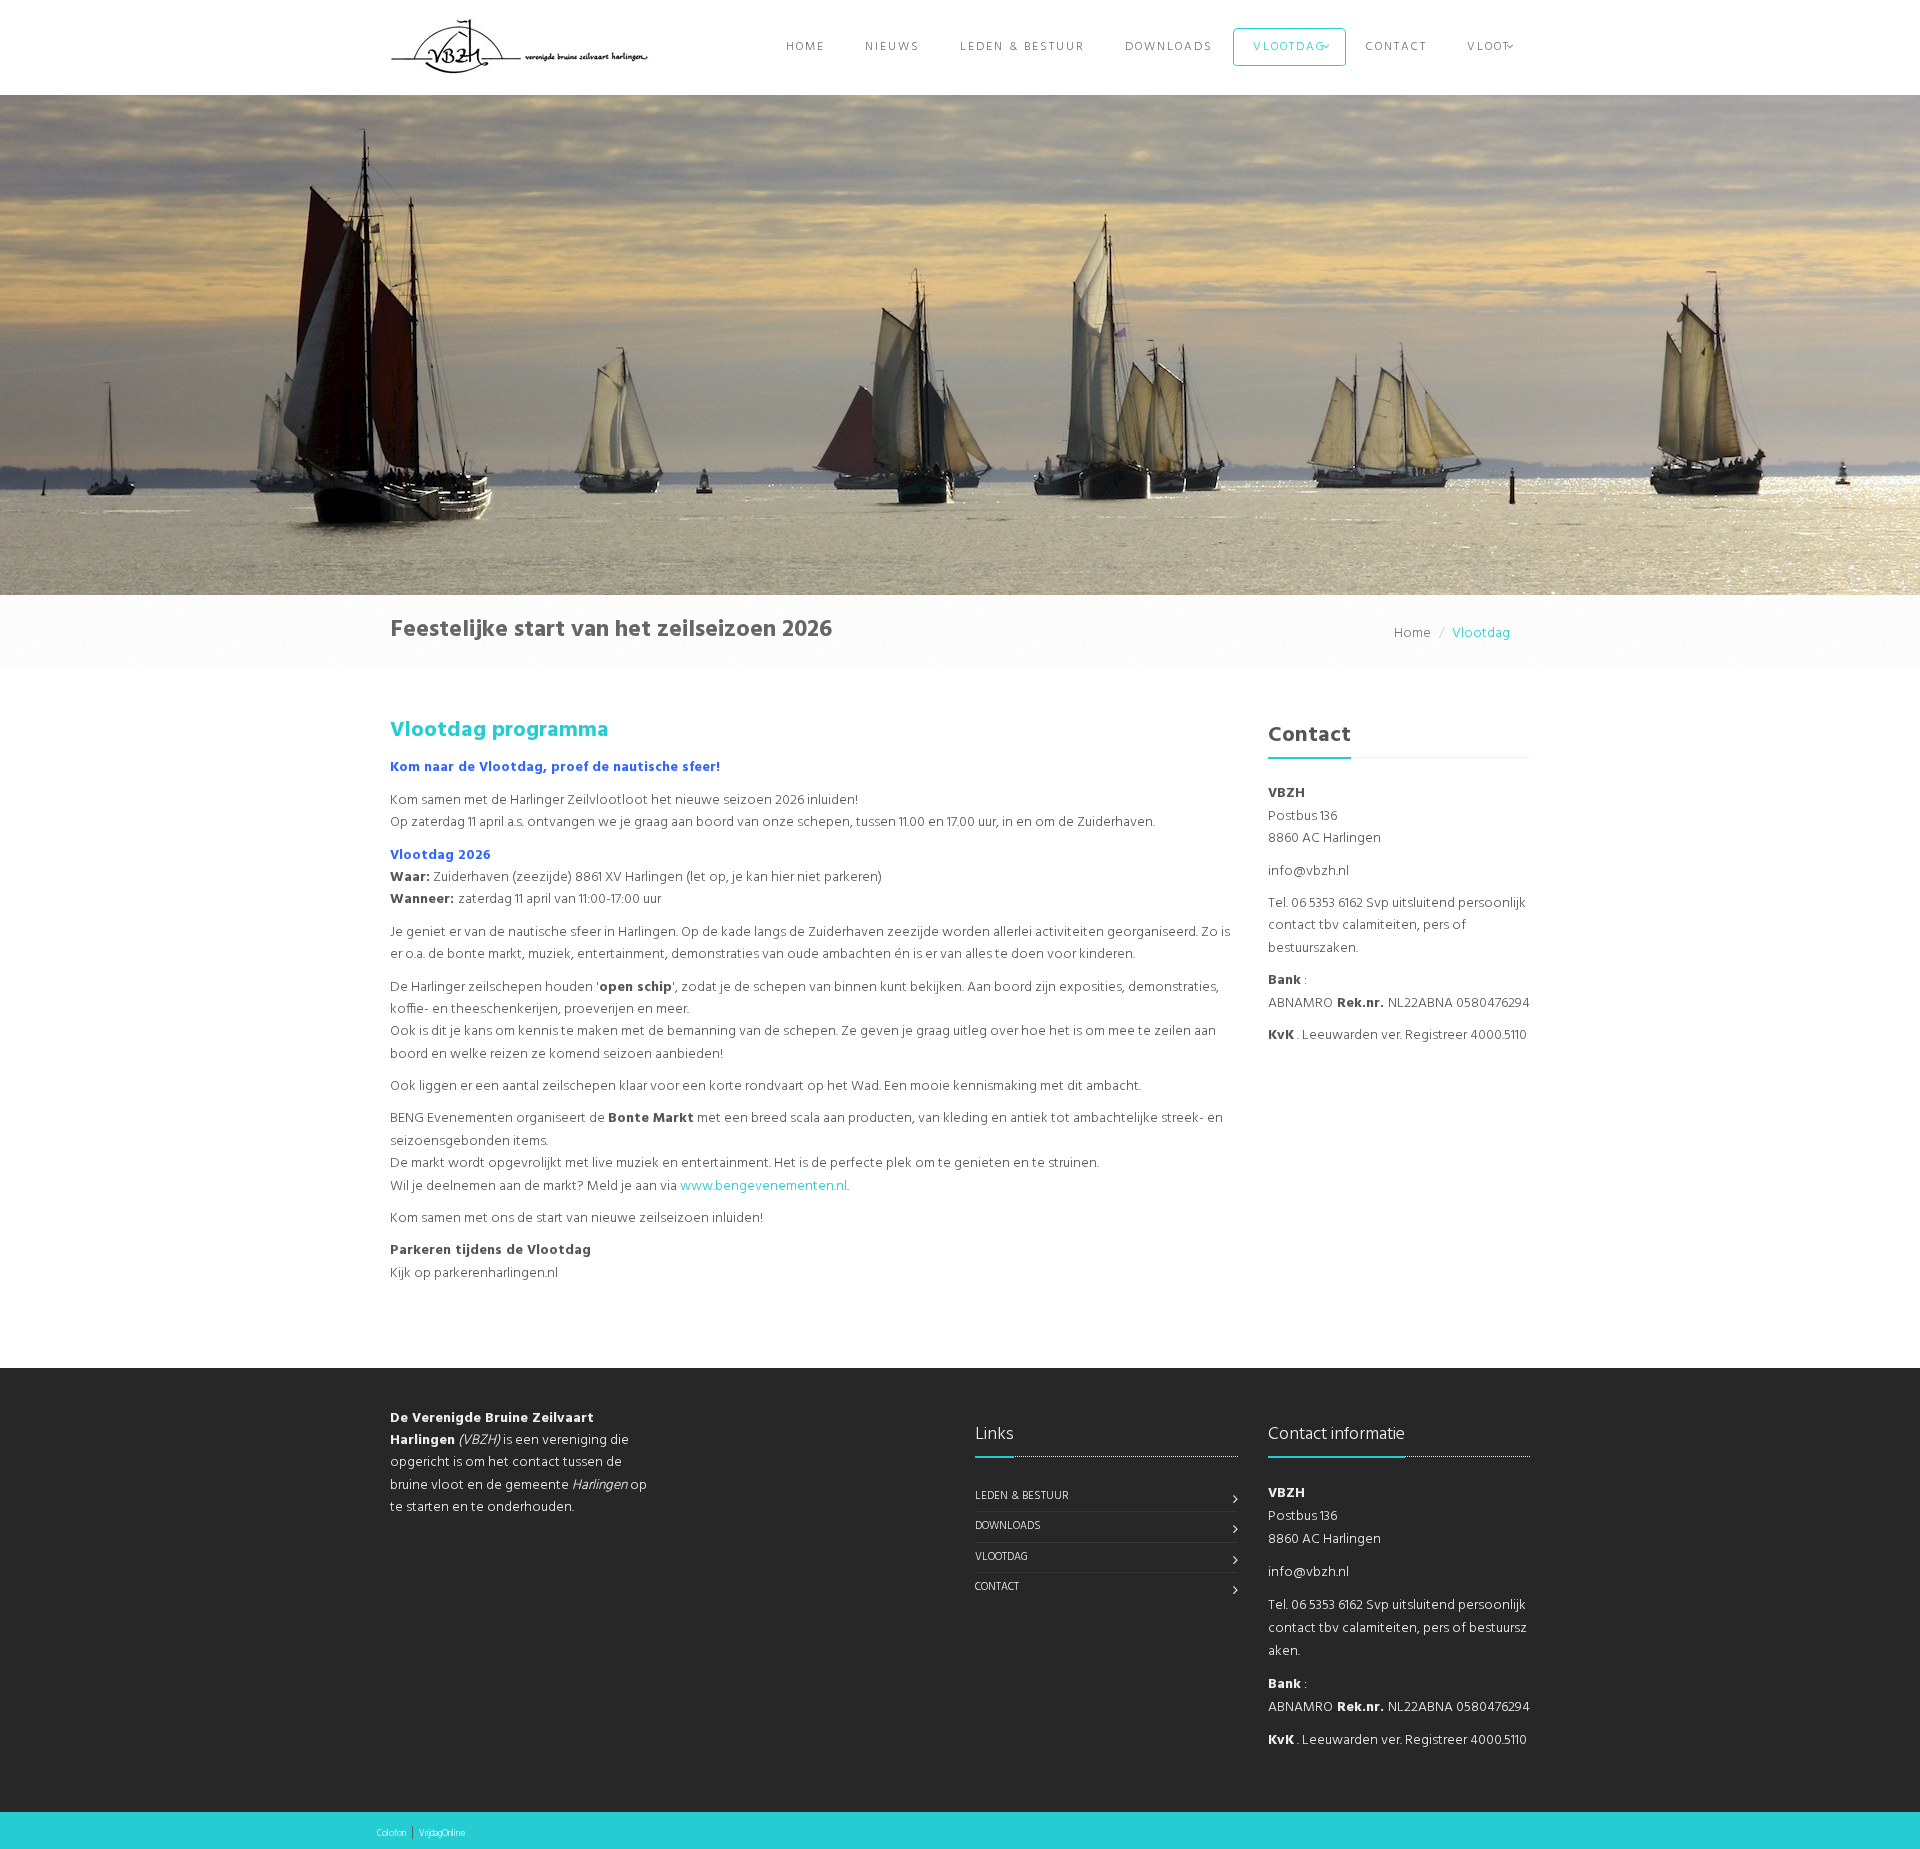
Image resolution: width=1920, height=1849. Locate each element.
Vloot (1488, 47)
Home (805, 47)
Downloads (1169, 47)
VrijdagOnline (442, 1834)
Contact (1396, 47)
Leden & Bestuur (1022, 47)
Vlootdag (1289, 47)
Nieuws (892, 47)
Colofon (391, 1834)
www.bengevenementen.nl (762, 1186)
